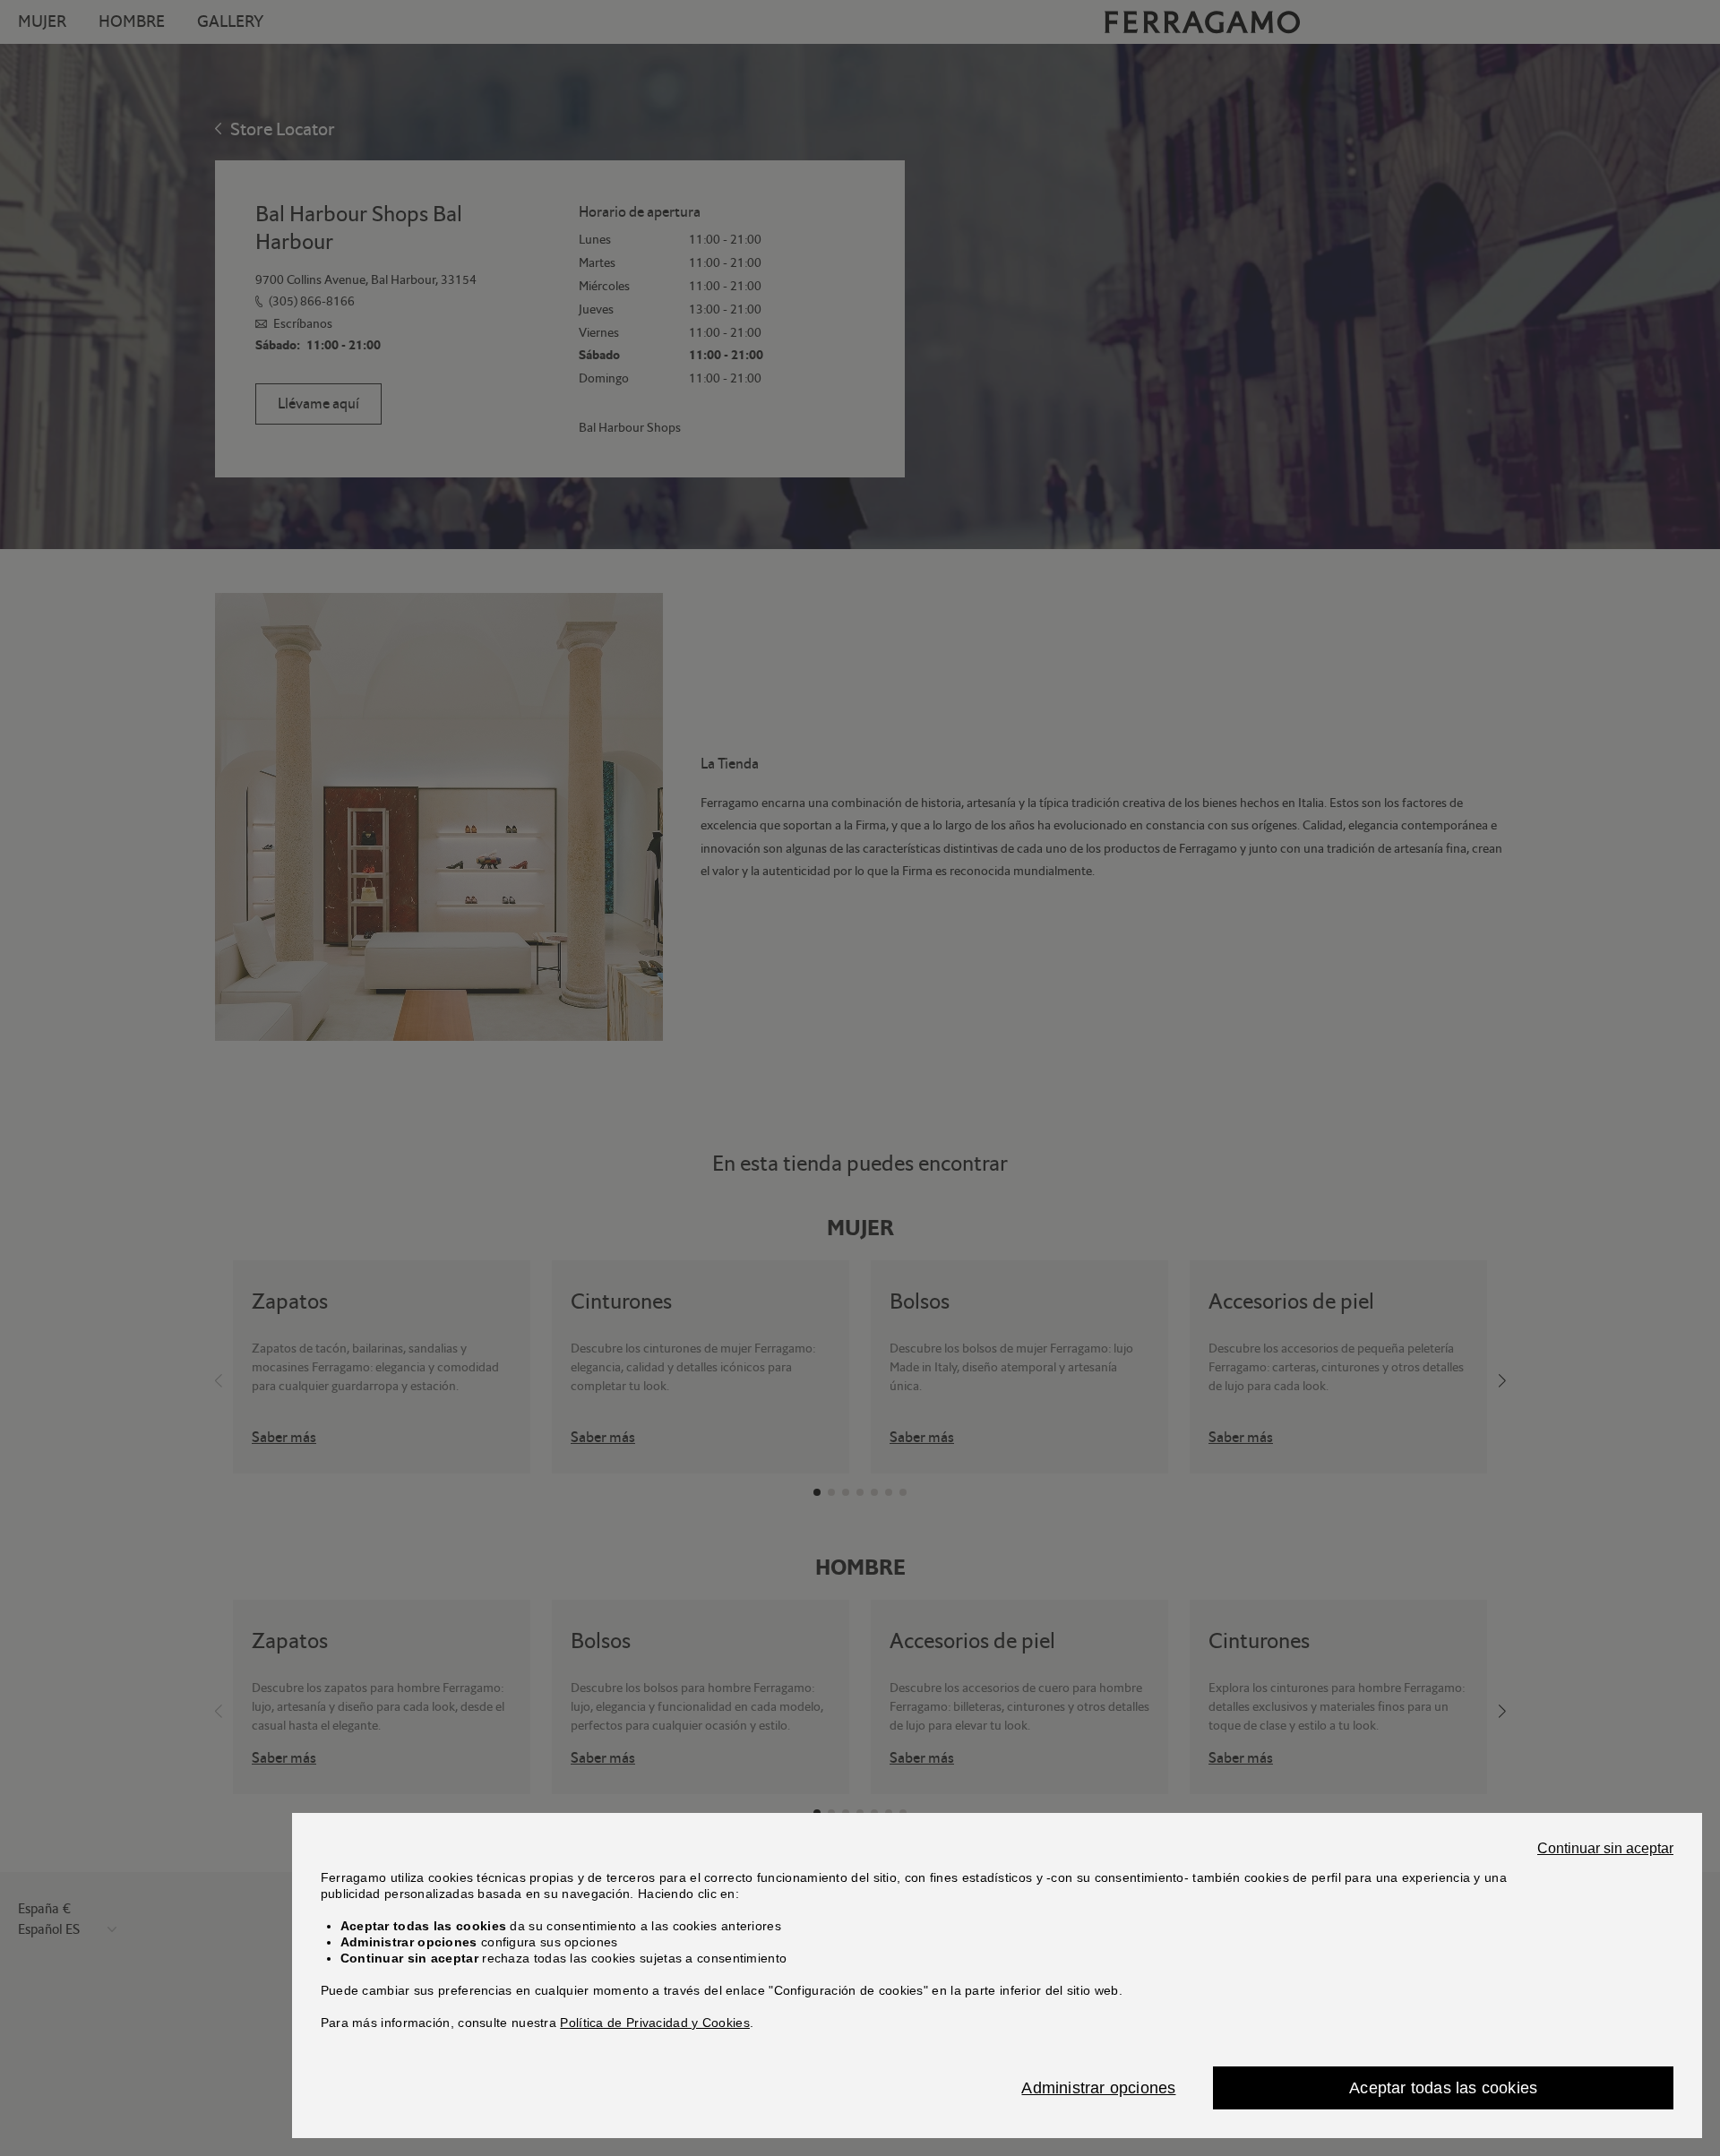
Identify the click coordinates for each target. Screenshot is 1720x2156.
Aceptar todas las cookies (1443, 2088)
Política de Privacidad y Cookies (655, 2023)
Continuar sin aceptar (1605, 1849)
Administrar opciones (1098, 2088)
